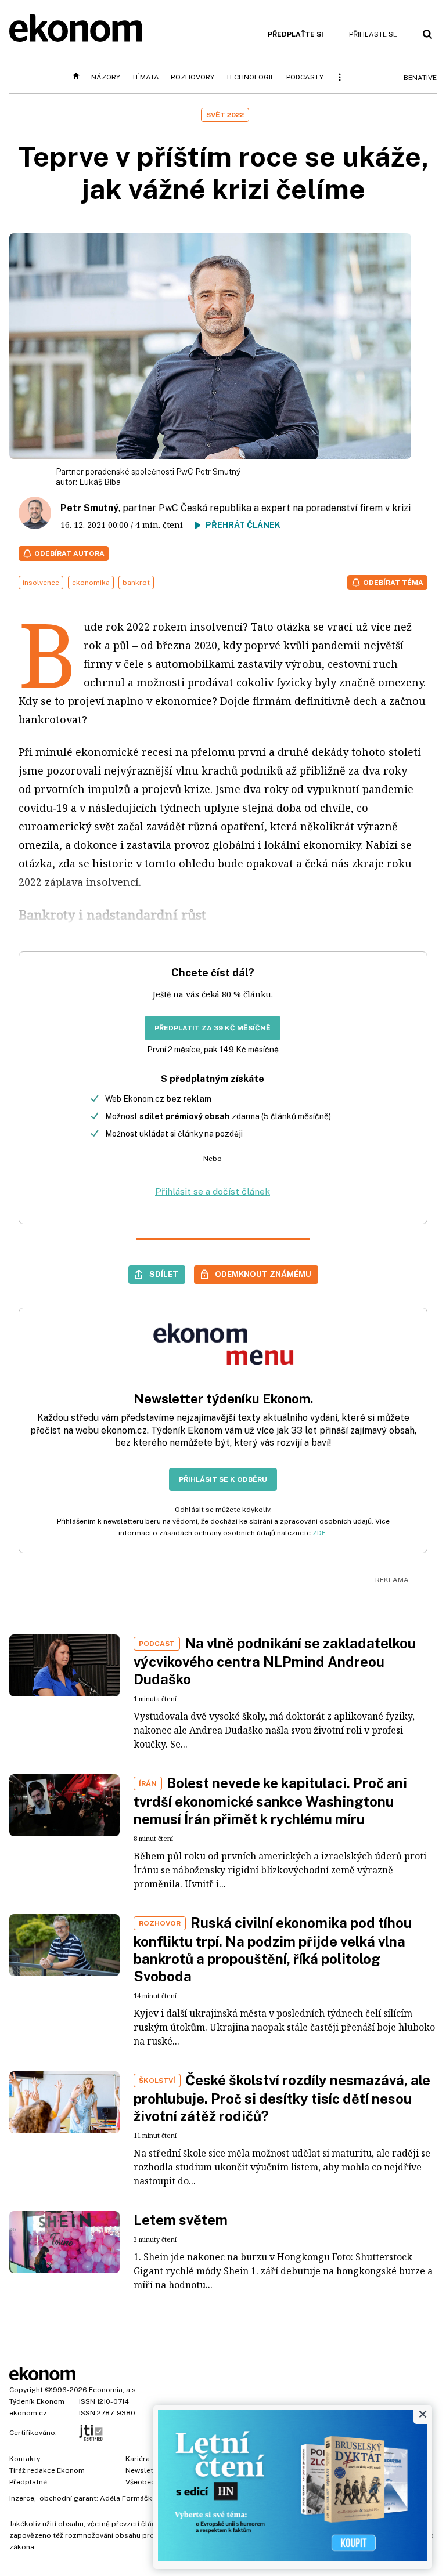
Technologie (250, 77)
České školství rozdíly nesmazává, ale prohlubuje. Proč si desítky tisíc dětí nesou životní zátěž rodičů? (282, 2098)
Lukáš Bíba (100, 482)
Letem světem (181, 2220)
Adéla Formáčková (132, 2498)
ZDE (319, 1533)
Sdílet (164, 1274)
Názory (106, 77)
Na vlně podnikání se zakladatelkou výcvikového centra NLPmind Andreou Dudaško (275, 1661)
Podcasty (305, 77)
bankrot (136, 583)
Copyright (26, 2390)
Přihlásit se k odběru (223, 1479)
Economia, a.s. (113, 2390)
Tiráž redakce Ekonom (47, 2470)
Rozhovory (193, 77)
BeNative (420, 78)
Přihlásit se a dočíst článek (213, 1191)
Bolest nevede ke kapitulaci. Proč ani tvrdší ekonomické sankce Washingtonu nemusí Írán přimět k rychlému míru (270, 1801)
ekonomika (91, 583)
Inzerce (22, 2498)
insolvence (41, 583)
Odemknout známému (263, 1274)
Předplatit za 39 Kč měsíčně (213, 1028)
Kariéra (138, 2459)
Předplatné (28, 2482)
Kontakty (25, 2459)
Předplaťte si (296, 34)
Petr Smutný (89, 508)
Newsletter (144, 2470)
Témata (145, 77)
